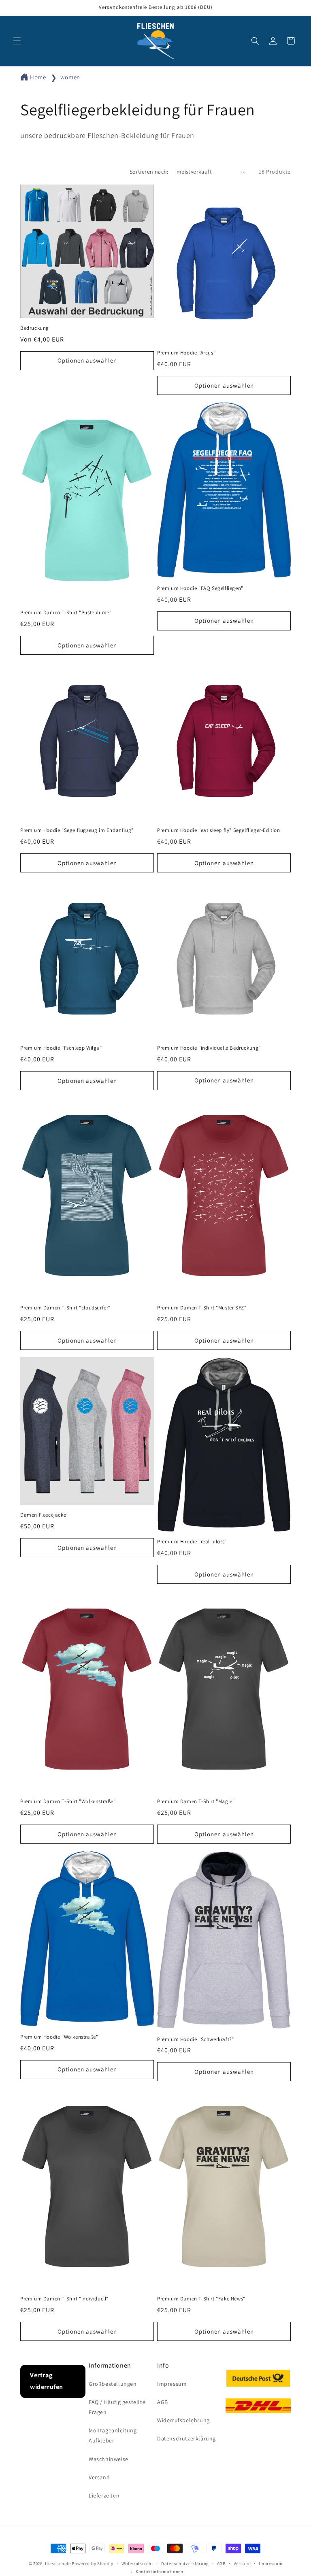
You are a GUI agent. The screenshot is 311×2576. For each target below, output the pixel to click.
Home (38, 77)
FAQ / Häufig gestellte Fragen (117, 2407)
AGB (163, 2402)
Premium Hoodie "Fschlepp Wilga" (61, 1048)
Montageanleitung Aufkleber (113, 2435)
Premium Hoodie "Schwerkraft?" (195, 2039)
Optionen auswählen (87, 360)
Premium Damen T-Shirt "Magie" (196, 1802)
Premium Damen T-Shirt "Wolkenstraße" (68, 1802)
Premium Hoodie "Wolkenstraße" (59, 2037)
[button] (17, 41)
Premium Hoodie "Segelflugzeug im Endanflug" (77, 830)
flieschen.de (58, 2563)
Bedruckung (35, 328)
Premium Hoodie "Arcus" (186, 353)
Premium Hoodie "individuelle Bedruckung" (209, 1048)
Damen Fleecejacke (43, 1515)
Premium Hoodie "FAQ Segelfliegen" (200, 588)
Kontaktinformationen (160, 2572)
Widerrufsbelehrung (183, 2420)
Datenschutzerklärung (186, 2438)
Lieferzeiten (104, 2495)
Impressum (172, 2384)
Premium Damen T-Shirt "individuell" (64, 2299)
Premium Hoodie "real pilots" (192, 1542)
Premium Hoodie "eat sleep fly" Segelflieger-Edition (219, 830)
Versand (99, 2477)
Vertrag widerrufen (47, 2381)
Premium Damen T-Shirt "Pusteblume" (66, 613)
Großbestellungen (113, 2384)
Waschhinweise (109, 2459)
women (70, 77)
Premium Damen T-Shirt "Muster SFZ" (202, 1308)
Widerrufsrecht (137, 2563)
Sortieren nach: (149, 172)
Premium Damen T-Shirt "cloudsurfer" (65, 1308)
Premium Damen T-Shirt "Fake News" (201, 2299)
